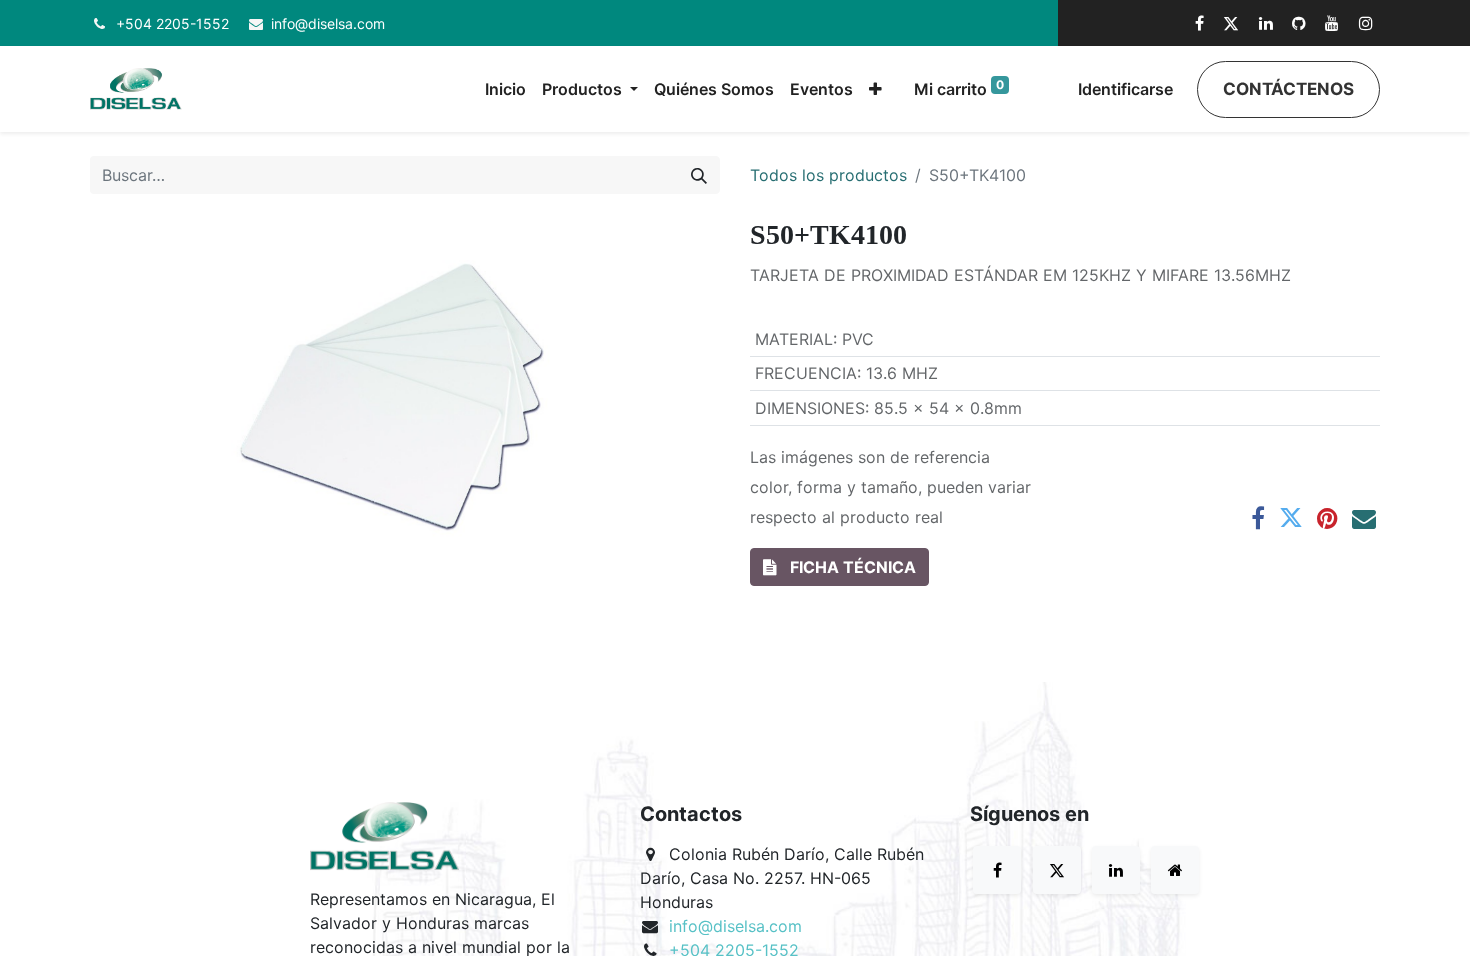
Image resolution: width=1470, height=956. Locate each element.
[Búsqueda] (699, 175)
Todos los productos (828, 175)
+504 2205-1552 (172, 23)
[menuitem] (505, 89)
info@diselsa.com (328, 23)
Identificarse (1125, 89)
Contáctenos (1288, 89)
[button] (875, 89)
